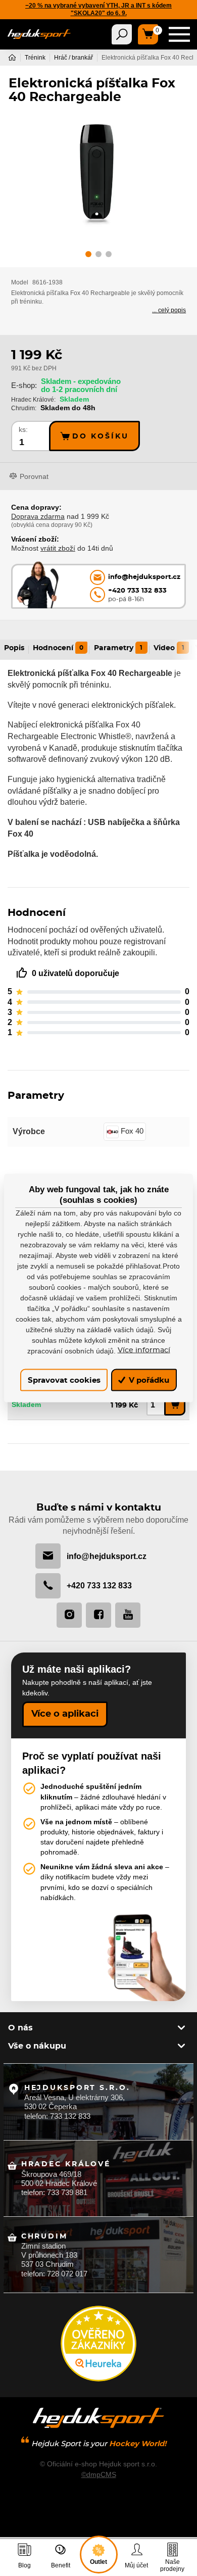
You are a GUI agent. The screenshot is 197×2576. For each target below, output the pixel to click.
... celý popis (169, 310)
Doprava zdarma (38, 516)
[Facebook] (98, 1615)
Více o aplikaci (65, 1714)
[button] (88, 256)
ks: (23, 430)
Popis (14, 648)
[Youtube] (128, 1615)
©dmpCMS (99, 2474)
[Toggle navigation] (122, 34)
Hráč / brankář (73, 58)
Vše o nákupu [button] (37, 2046)
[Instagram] (69, 1615)
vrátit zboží (58, 548)
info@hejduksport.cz (107, 1556)
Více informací (144, 1350)
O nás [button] (20, 2028)
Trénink (35, 58)
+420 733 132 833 (99, 1585)
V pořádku (148, 1380)
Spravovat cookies (64, 1380)
